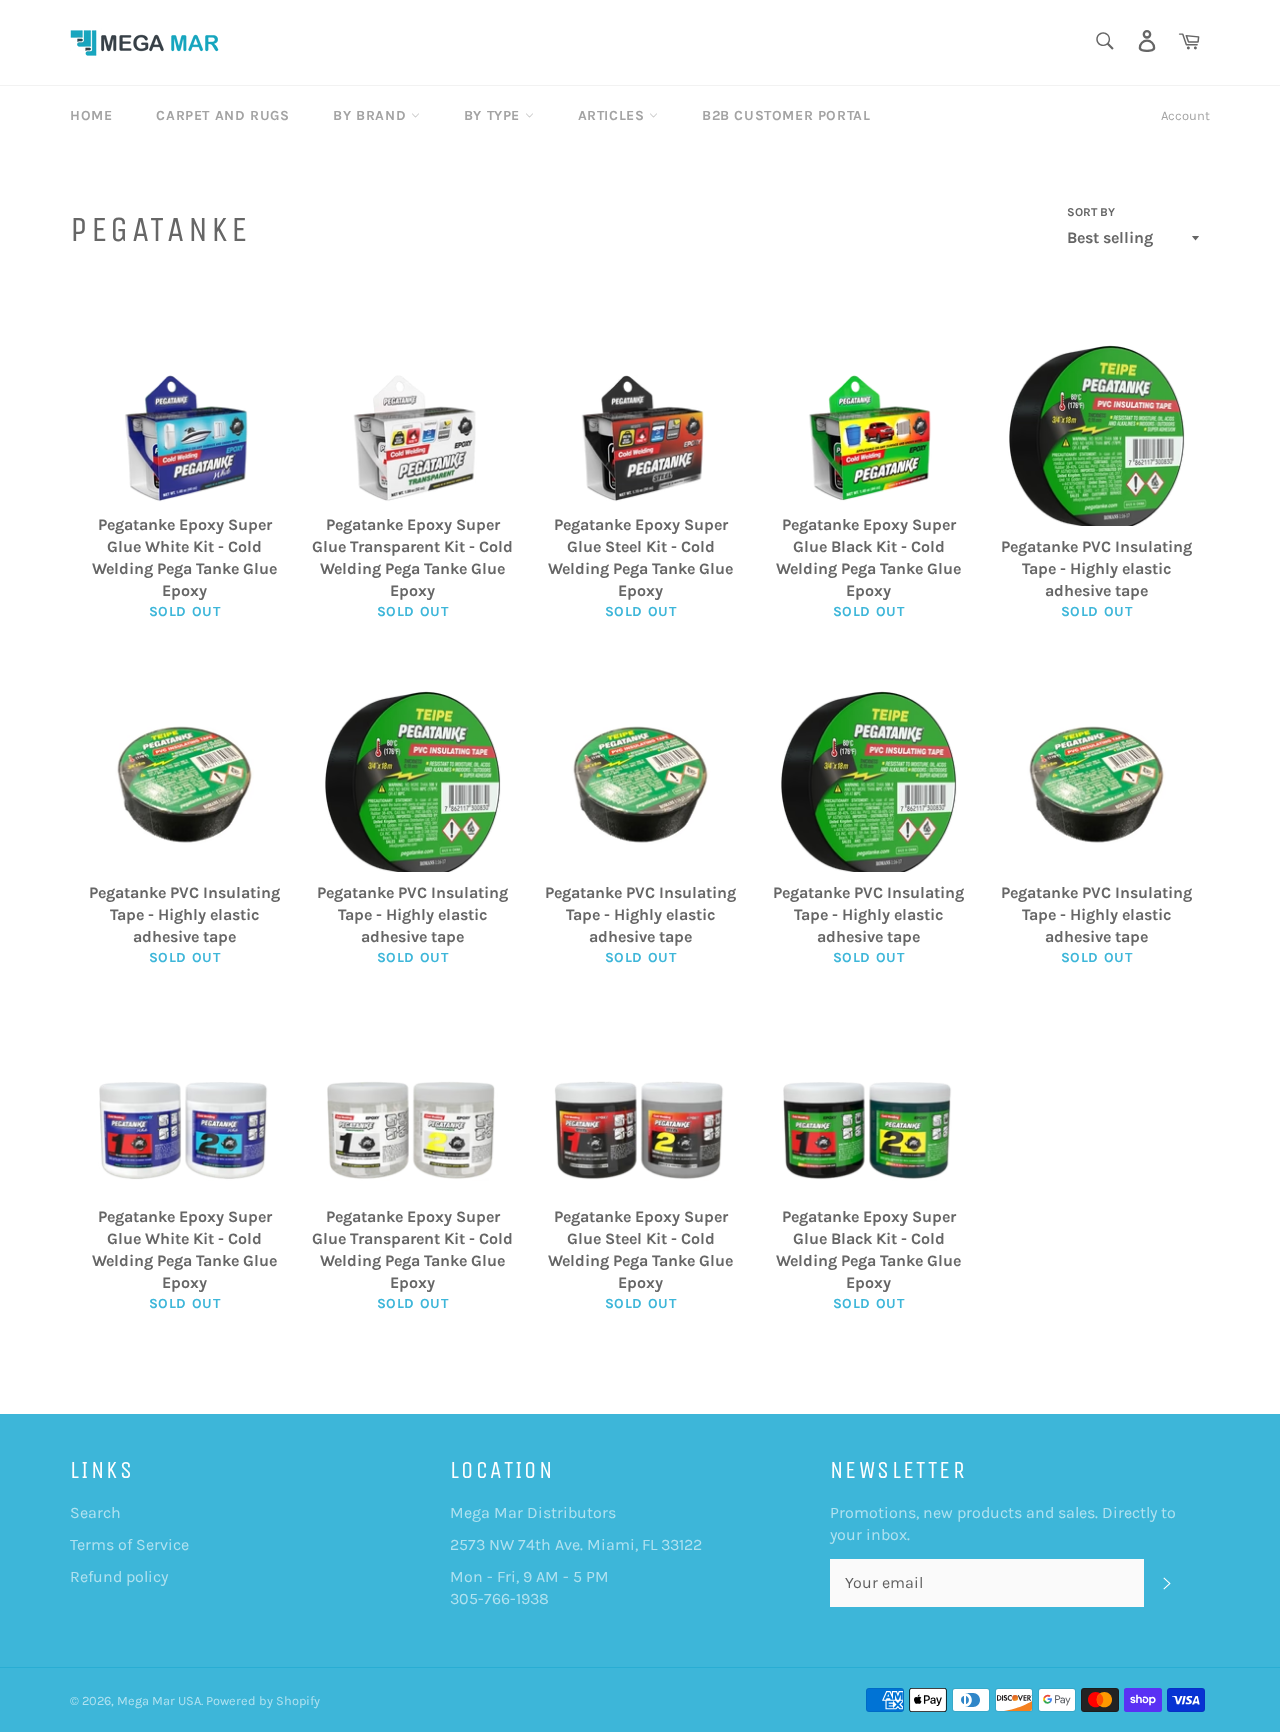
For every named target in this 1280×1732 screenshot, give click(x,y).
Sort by (1091, 212)
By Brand (371, 115)
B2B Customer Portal (786, 115)
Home (91, 115)
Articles (613, 115)
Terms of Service (129, 1544)
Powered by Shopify (263, 1700)
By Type (494, 115)
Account (1185, 115)
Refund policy (119, 1576)
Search (95, 1512)
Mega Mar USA (159, 1700)
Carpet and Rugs (222, 115)
